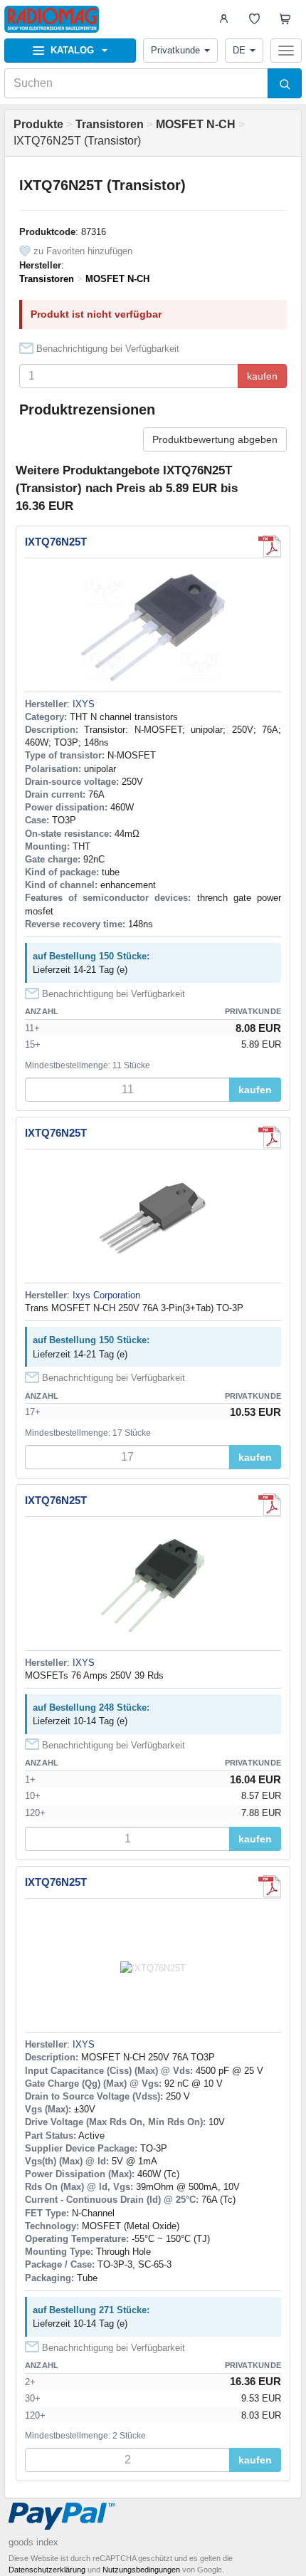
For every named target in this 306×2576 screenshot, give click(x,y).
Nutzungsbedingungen (141, 2570)
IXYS (84, 704)
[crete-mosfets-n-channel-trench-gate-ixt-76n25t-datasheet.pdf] (270, 1137)
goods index (33, 2542)
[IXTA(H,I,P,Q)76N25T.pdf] (270, 546)
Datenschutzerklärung (47, 2570)
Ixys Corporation (106, 1295)
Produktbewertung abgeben (215, 439)
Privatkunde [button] (175, 50)
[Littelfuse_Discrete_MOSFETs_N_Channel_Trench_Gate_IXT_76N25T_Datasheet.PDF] (270, 1505)
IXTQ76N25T (56, 542)
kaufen (262, 376)
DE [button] (239, 50)
